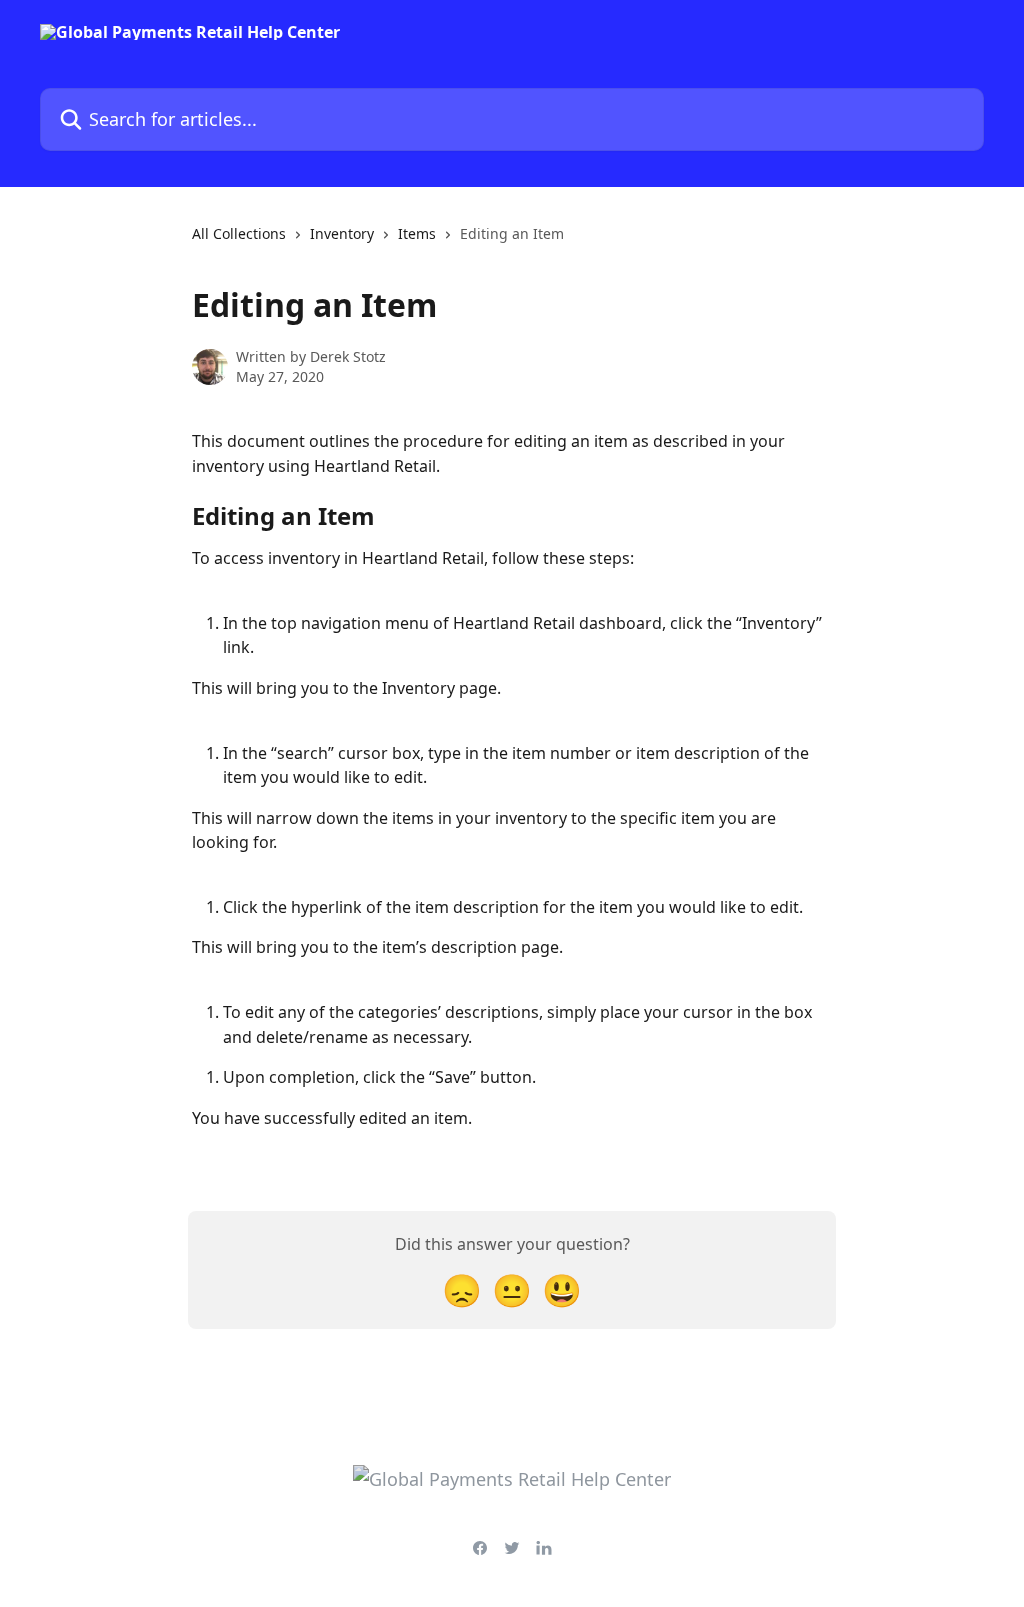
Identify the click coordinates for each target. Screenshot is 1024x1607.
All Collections (239, 233)
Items (417, 233)
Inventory (342, 233)
